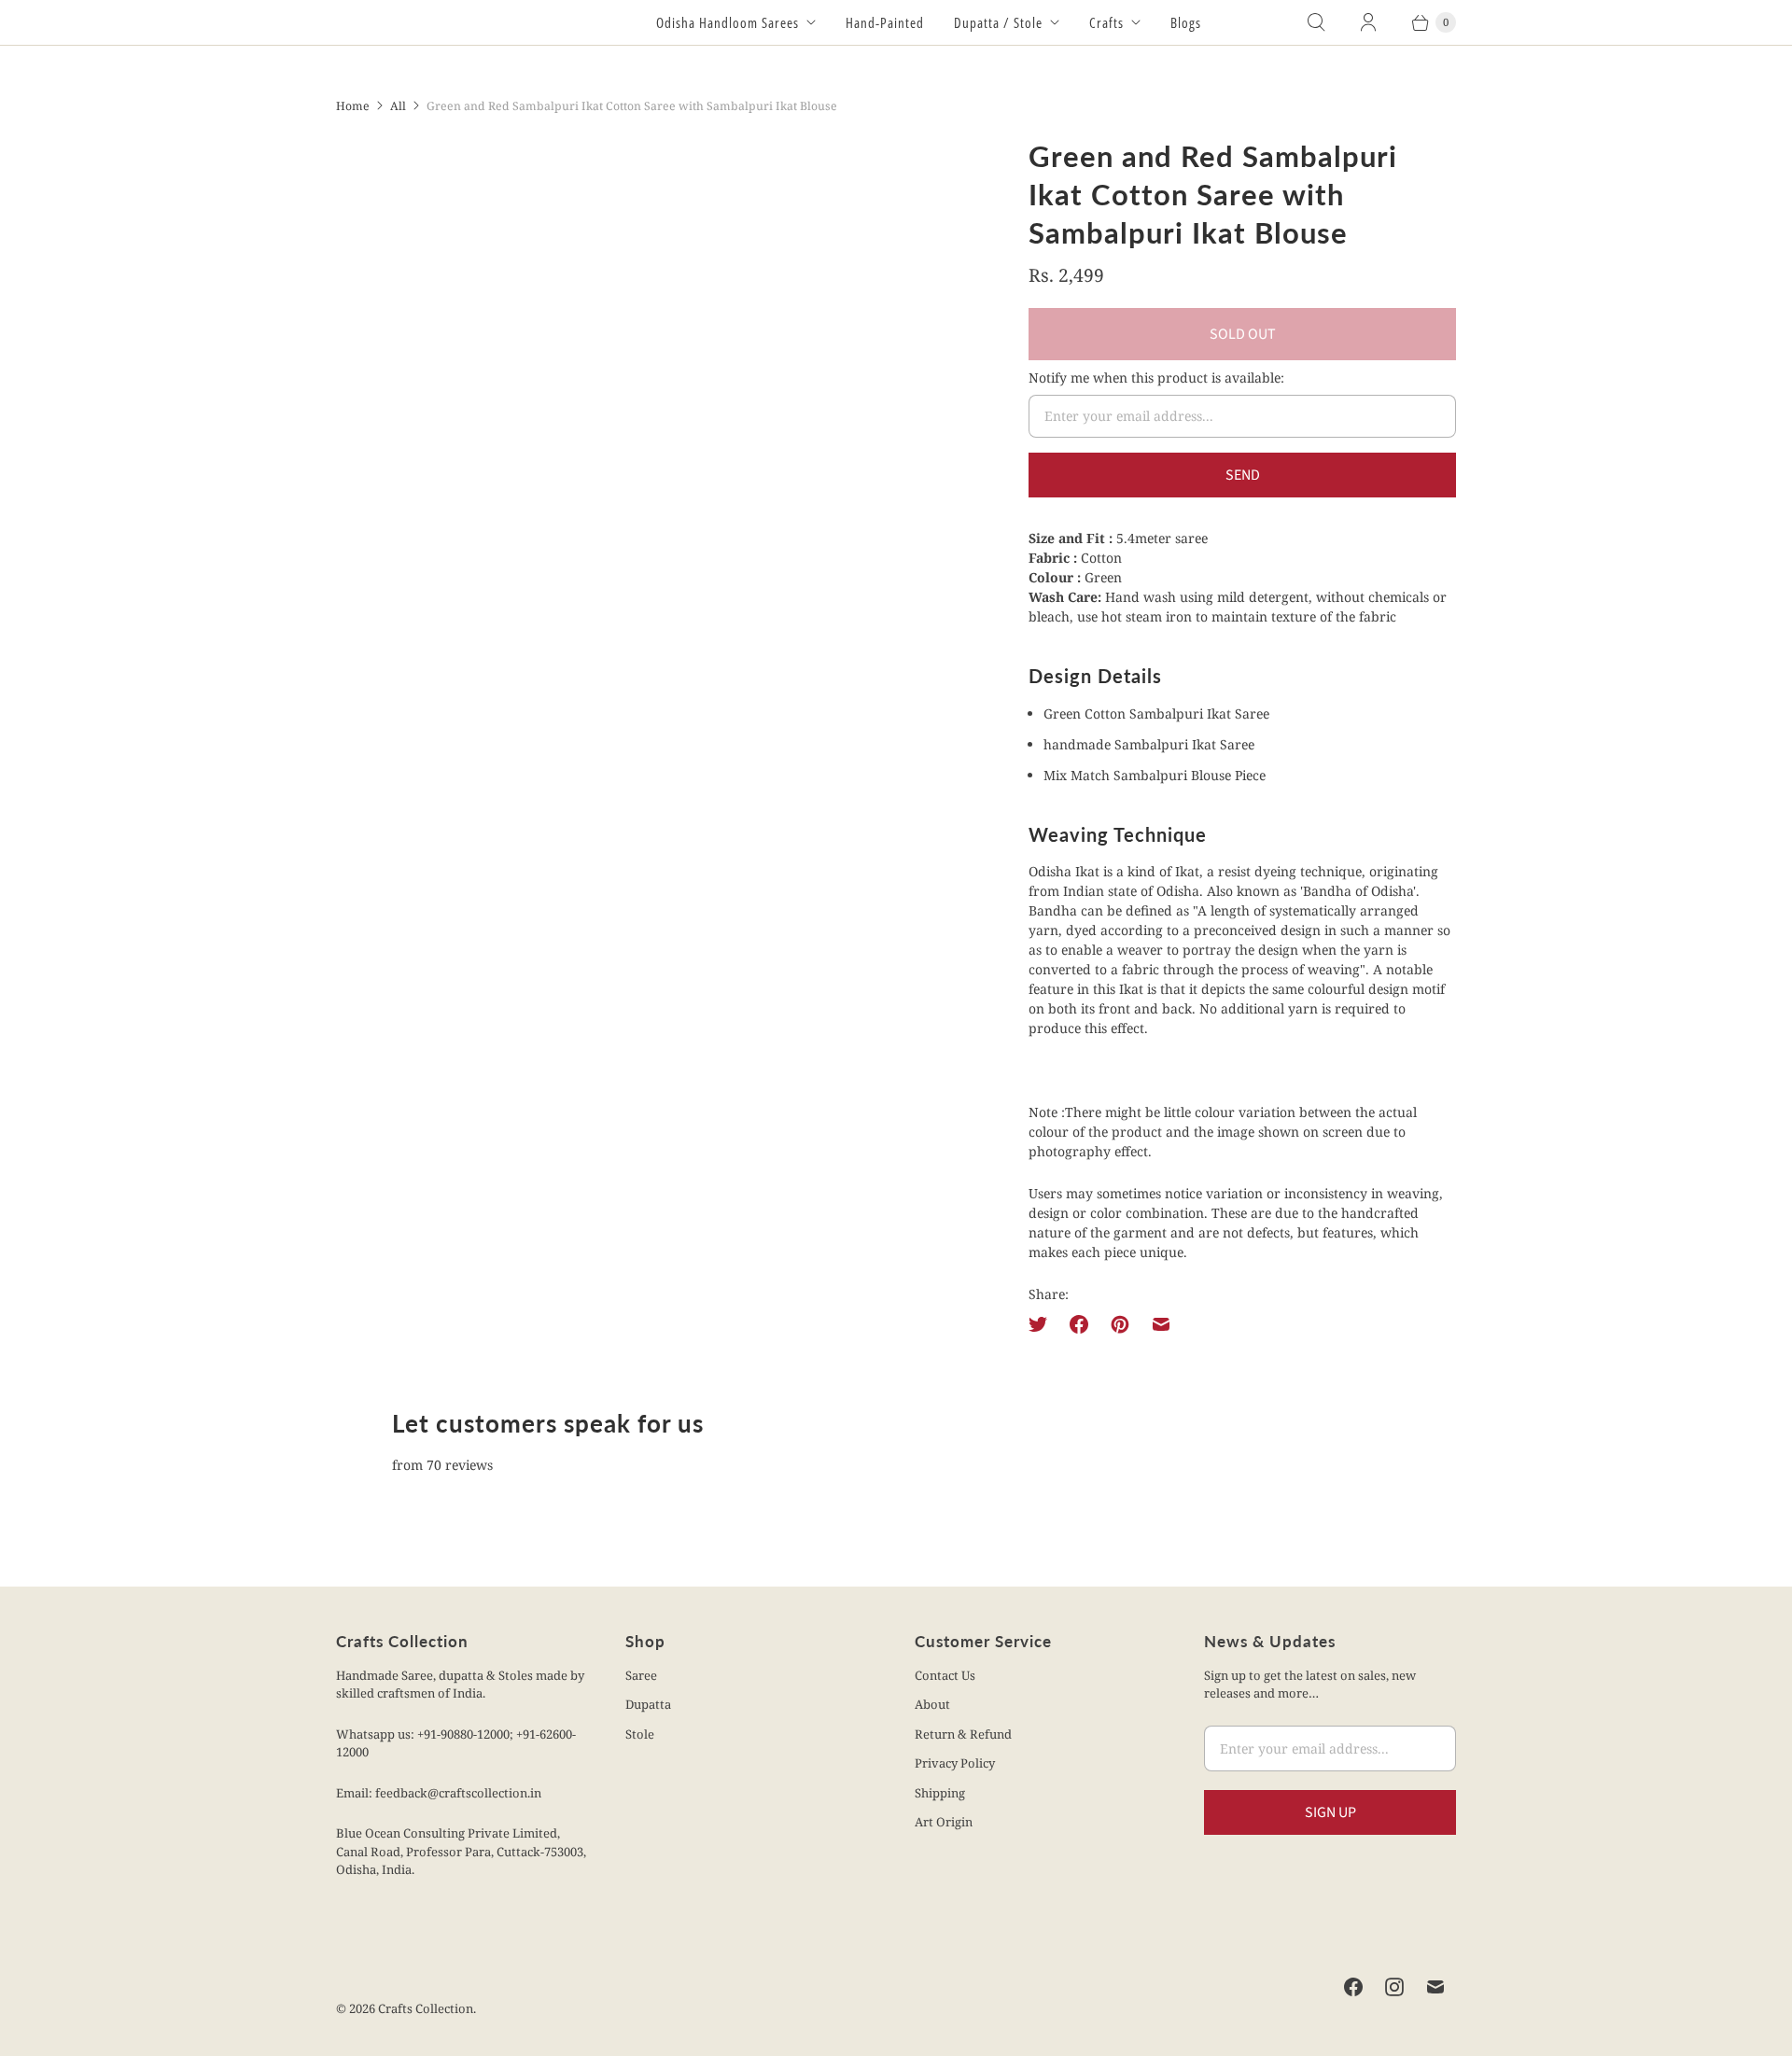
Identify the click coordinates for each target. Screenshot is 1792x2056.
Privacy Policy (955, 1763)
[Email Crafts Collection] (1435, 1987)
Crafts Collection (426, 2008)
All (398, 106)
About (932, 1704)
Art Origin (944, 1822)
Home (353, 106)
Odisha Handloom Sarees (728, 22)
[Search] (1316, 22)
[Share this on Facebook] (1079, 1324)
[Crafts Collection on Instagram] (1394, 1987)
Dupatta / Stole (998, 22)
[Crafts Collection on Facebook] (1353, 1987)
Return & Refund (963, 1734)
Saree (641, 1675)
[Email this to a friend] (1161, 1324)
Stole (640, 1734)
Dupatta (648, 1704)
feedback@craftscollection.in (458, 1793)
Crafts (1106, 22)
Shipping (940, 1793)
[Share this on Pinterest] (1120, 1324)
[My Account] (1368, 22)
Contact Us (945, 1675)
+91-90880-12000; (467, 1734)
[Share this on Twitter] (1043, 1324)
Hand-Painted (885, 22)
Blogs (1186, 22)
